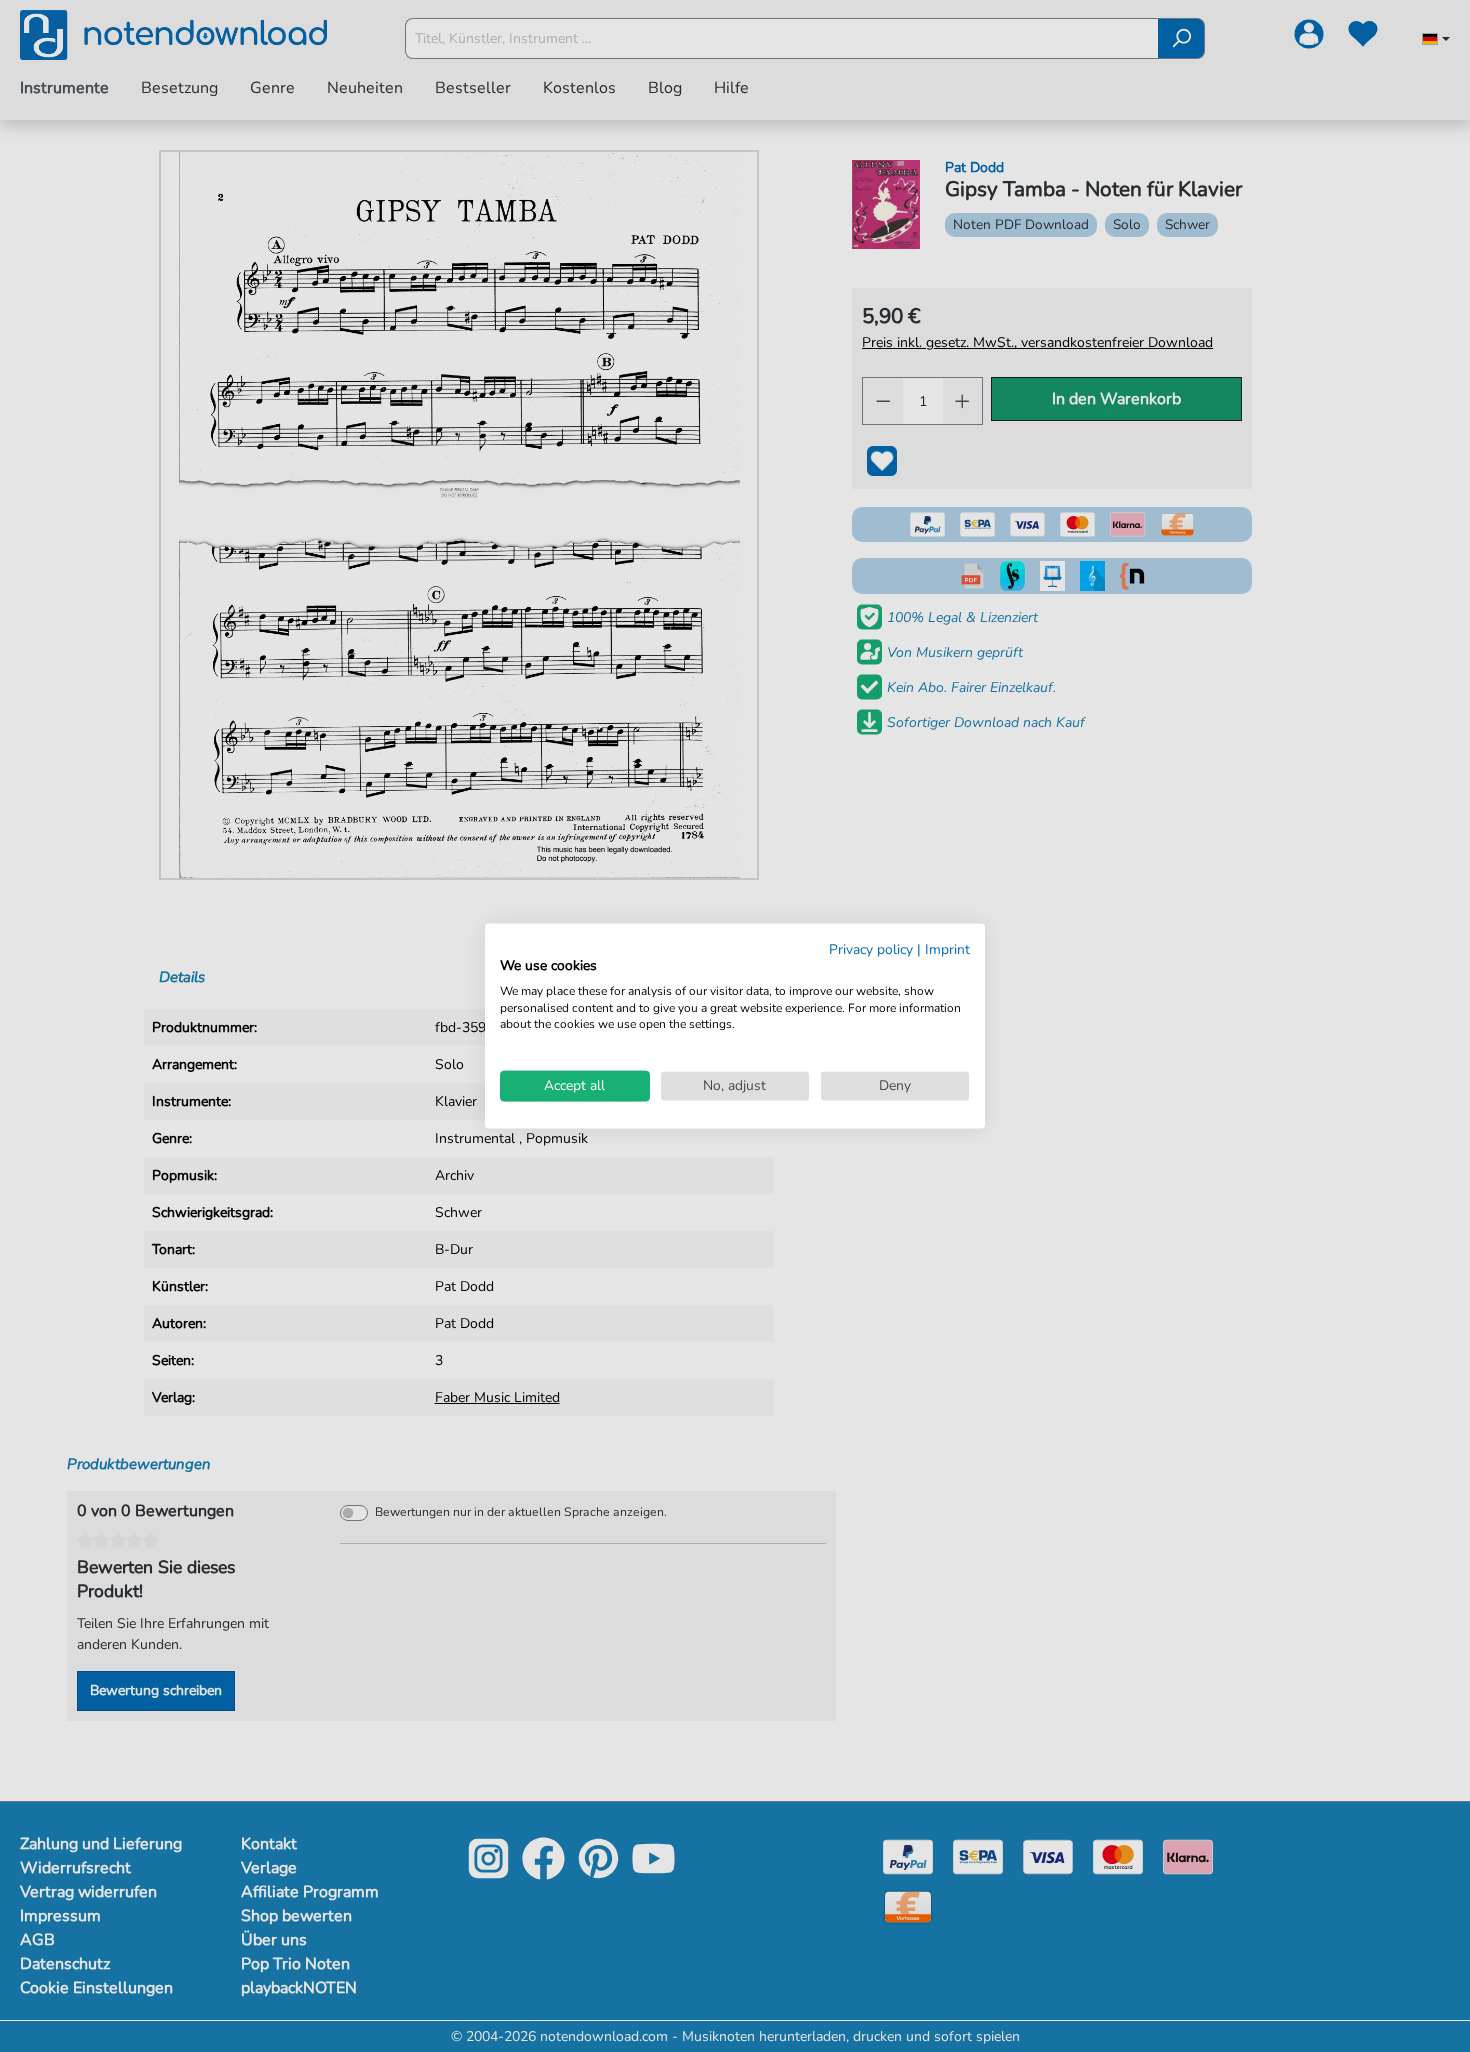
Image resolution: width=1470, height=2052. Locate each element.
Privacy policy (871, 949)
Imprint (947, 949)
